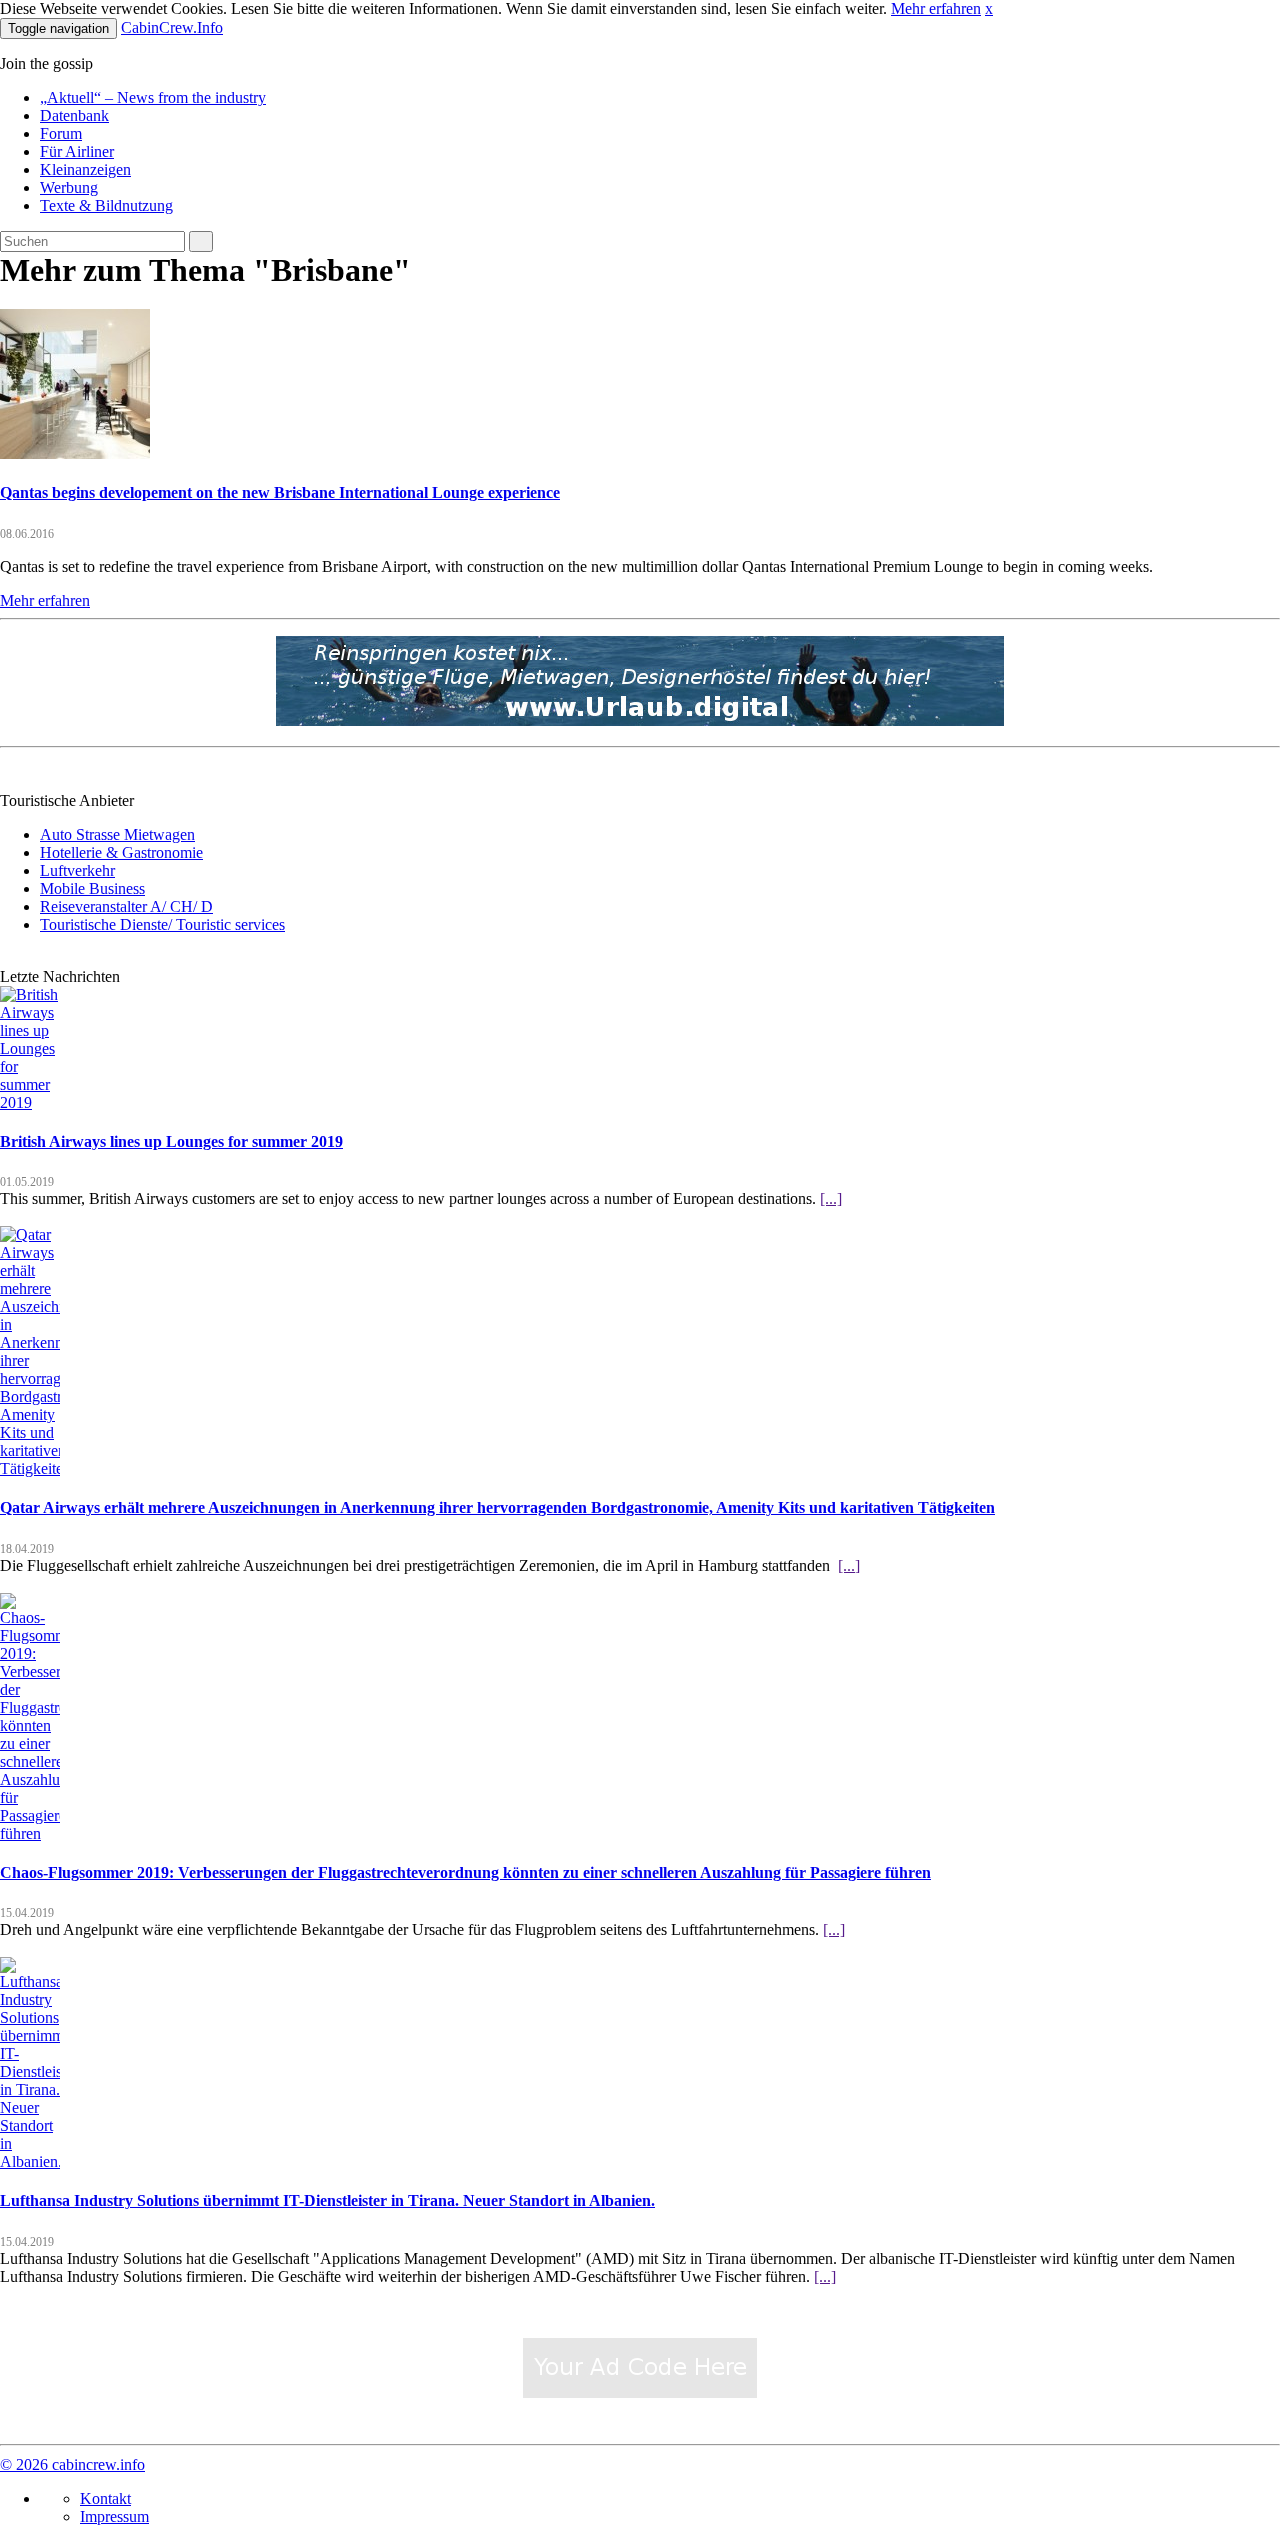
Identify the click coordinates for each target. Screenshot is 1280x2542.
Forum (61, 133)
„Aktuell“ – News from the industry (153, 97)
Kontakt (105, 2498)
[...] (831, 1198)
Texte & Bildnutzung (106, 205)
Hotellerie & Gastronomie (121, 852)
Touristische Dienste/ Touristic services (162, 924)
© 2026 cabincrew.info (72, 2464)
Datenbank (74, 115)
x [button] (989, 8)
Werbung (69, 187)
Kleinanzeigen (85, 169)
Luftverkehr (77, 870)
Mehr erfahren (936, 8)
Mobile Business (92, 888)
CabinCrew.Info (172, 27)
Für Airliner (77, 151)
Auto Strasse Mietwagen (117, 834)
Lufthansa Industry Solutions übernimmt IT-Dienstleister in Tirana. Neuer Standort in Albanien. (327, 2200)
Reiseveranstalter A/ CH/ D (126, 906)
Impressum (114, 2516)
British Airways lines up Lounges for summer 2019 (171, 1141)
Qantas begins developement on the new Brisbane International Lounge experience (280, 492)
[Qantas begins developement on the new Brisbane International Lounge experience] (75, 453)
